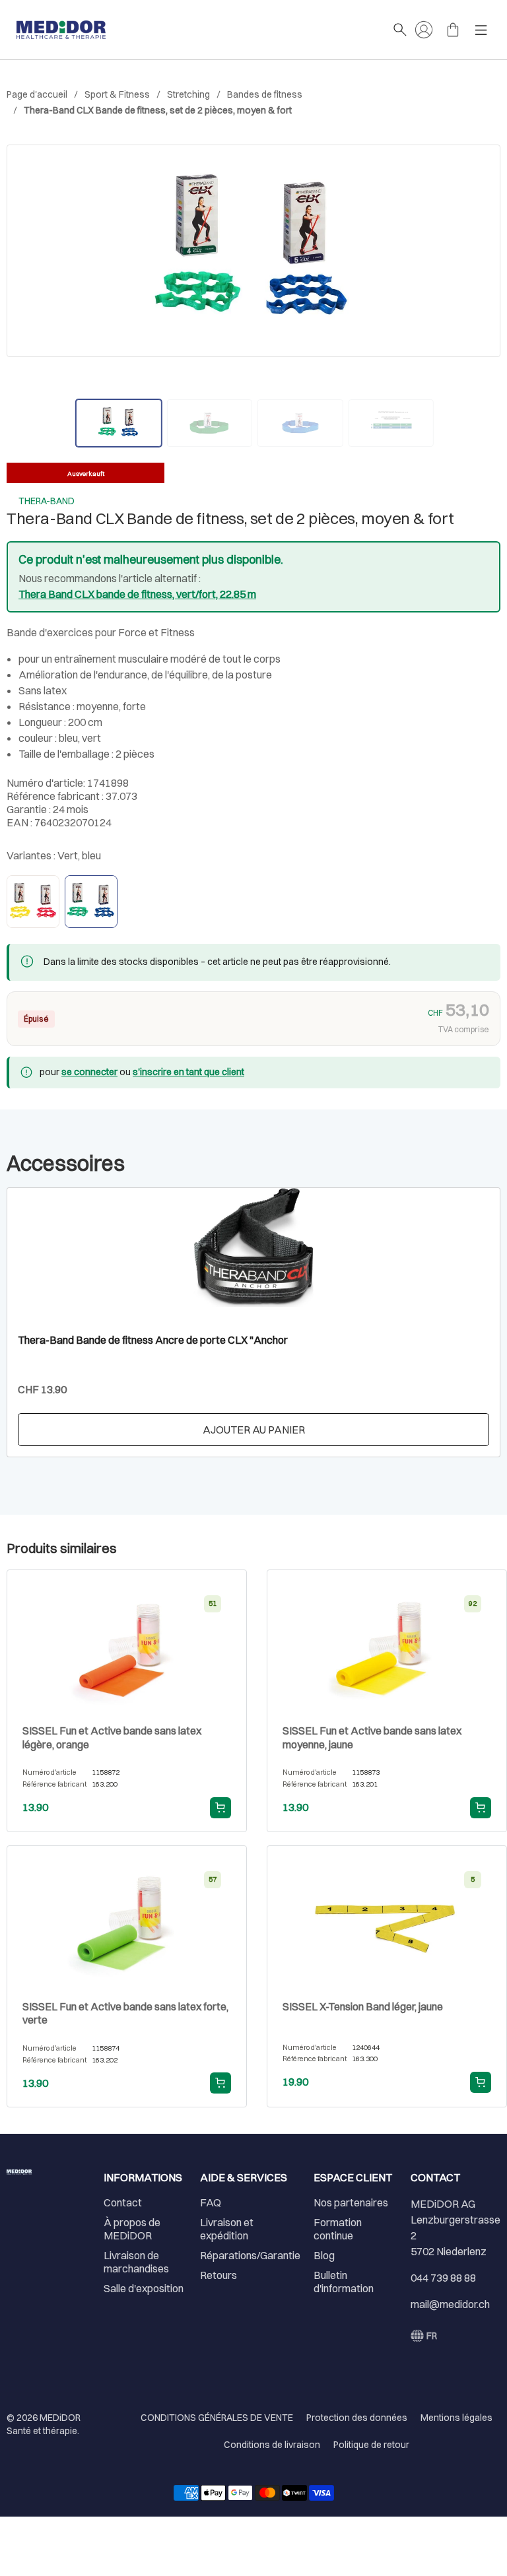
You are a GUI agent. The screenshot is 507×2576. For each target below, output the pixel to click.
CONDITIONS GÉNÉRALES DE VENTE (217, 2418)
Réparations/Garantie (250, 2255)
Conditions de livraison (272, 2445)
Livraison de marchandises (136, 2262)
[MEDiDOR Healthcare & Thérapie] (198, 30)
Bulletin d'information (344, 2282)
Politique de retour (371, 2445)
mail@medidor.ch (450, 2304)
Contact (123, 2202)
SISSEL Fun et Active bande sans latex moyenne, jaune (372, 1737)
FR (432, 2336)
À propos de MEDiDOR (132, 2229)
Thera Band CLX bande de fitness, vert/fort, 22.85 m (137, 594)
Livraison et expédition (227, 2229)
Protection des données (357, 2418)
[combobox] (424, 2336)
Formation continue (338, 2229)
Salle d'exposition (144, 2288)
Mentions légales (456, 2418)
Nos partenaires (351, 2202)
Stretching (188, 94)
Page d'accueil (37, 94)
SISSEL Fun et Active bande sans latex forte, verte (125, 2013)
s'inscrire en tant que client (188, 1072)
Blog (324, 2255)
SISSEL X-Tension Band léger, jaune (363, 2006)
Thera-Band (47, 501)
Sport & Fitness (117, 94)
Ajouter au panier (254, 1430)
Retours (219, 2275)
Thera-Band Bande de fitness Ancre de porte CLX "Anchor (153, 1340)
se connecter (89, 1072)
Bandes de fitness (265, 94)
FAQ (211, 2202)
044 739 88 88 (443, 2278)
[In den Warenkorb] (220, 1808)
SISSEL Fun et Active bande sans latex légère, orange (112, 1737)
